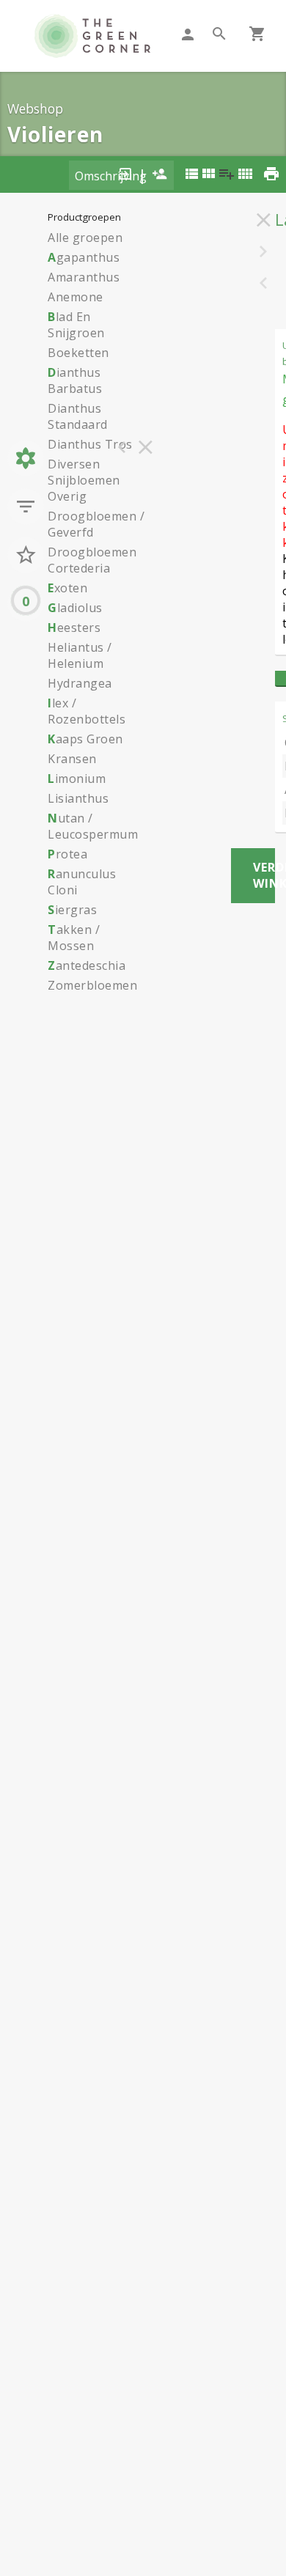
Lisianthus (78, 798)
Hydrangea (80, 683)
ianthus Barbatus (75, 380)
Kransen (72, 759)
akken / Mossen (74, 938)
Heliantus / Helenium (80, 655)
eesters (74, 628)
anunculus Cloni (82, 882)
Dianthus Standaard (78, 416)
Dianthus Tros (90, 444)
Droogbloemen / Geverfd (96, 524)
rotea (67, 854)
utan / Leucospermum (93, 826)
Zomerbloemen (92, 985)
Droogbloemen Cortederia (92, 560)
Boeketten (78, 353)
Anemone (76, 297)
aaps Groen (85, 739)
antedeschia (87, 965)
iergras (72, 910)
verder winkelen (264, 875)
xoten (67, 588)
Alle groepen (85, 238)
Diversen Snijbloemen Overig (84, 480)
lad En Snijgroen (76, 325)
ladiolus (75, 608)
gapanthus (84, 257)
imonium (77, 779)
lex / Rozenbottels (87, 711)
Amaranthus (84, 277)
